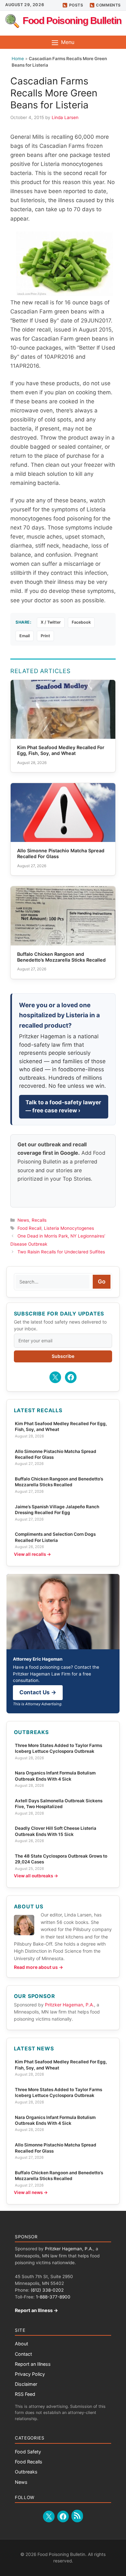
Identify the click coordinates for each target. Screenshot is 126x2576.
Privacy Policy (30, 2374)
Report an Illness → (37, 2310)
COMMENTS (108, 5)
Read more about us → (38, 1967)
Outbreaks (26, 2472)
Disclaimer (26, 2384)
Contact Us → (38, 1692)
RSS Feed (25, 2394)
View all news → (31, 2192)
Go (102, 1282)
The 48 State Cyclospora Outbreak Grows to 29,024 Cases (61, 1859)
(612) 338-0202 (47, 2290)
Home (18, 59)
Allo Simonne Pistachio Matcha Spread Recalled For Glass (56, 1454)
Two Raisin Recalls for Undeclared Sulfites (61, 1252)
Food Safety (28, 2452)
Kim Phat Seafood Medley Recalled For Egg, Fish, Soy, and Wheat (61, 1426)
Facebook (81, 622)
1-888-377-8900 (53, 2297)
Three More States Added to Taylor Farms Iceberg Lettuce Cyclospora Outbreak (58, 1748)
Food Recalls (29, 2462)
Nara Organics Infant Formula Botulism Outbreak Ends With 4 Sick (55, 1776)
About (21, 2344)
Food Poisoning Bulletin (72, 21)
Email (25, 636)
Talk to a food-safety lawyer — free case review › (63, 1107)
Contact (23, 2354)
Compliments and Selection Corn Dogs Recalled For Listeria (55, 1537)
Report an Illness (33, 2364)
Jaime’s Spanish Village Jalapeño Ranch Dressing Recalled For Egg (57, 1510)
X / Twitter (51, 622)
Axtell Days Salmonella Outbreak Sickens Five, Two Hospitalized (59, 1804)
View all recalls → (32, 1554)
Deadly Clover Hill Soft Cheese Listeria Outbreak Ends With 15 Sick (56, 1831)
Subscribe (63, 1356)
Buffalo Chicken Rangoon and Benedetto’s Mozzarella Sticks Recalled (59, 1482)
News (23, 1220)
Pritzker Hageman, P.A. (69, 2005)
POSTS (76, 5)
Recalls (39, 1220)
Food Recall (29, 1228)
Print (45, 636)
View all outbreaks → (36, 1876)
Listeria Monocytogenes (69, 1228)
